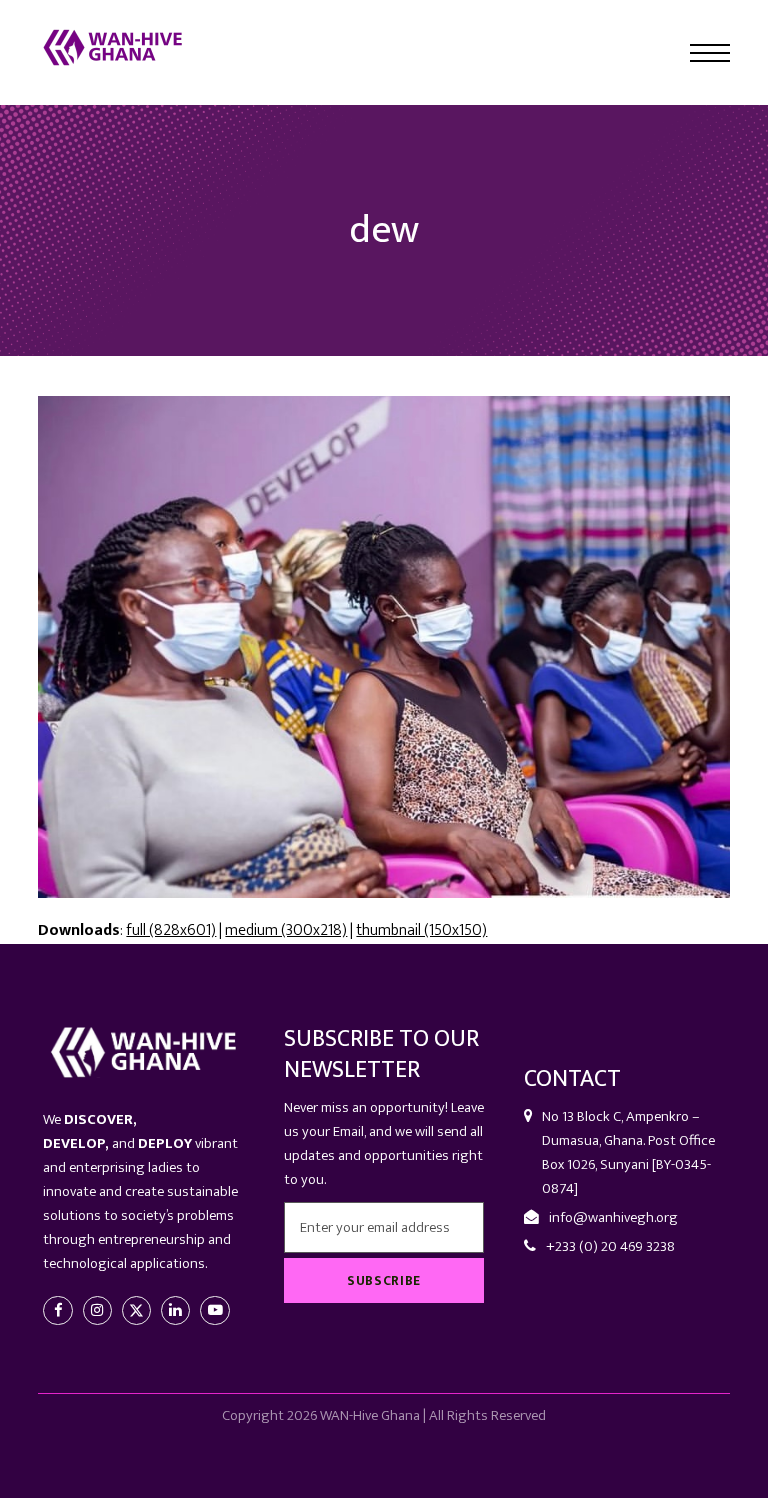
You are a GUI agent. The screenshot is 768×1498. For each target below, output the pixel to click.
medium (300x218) (286, 930)
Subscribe (384, 1281)
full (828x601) (171, 930)
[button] (710, 53)
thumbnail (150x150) (421, 930)
